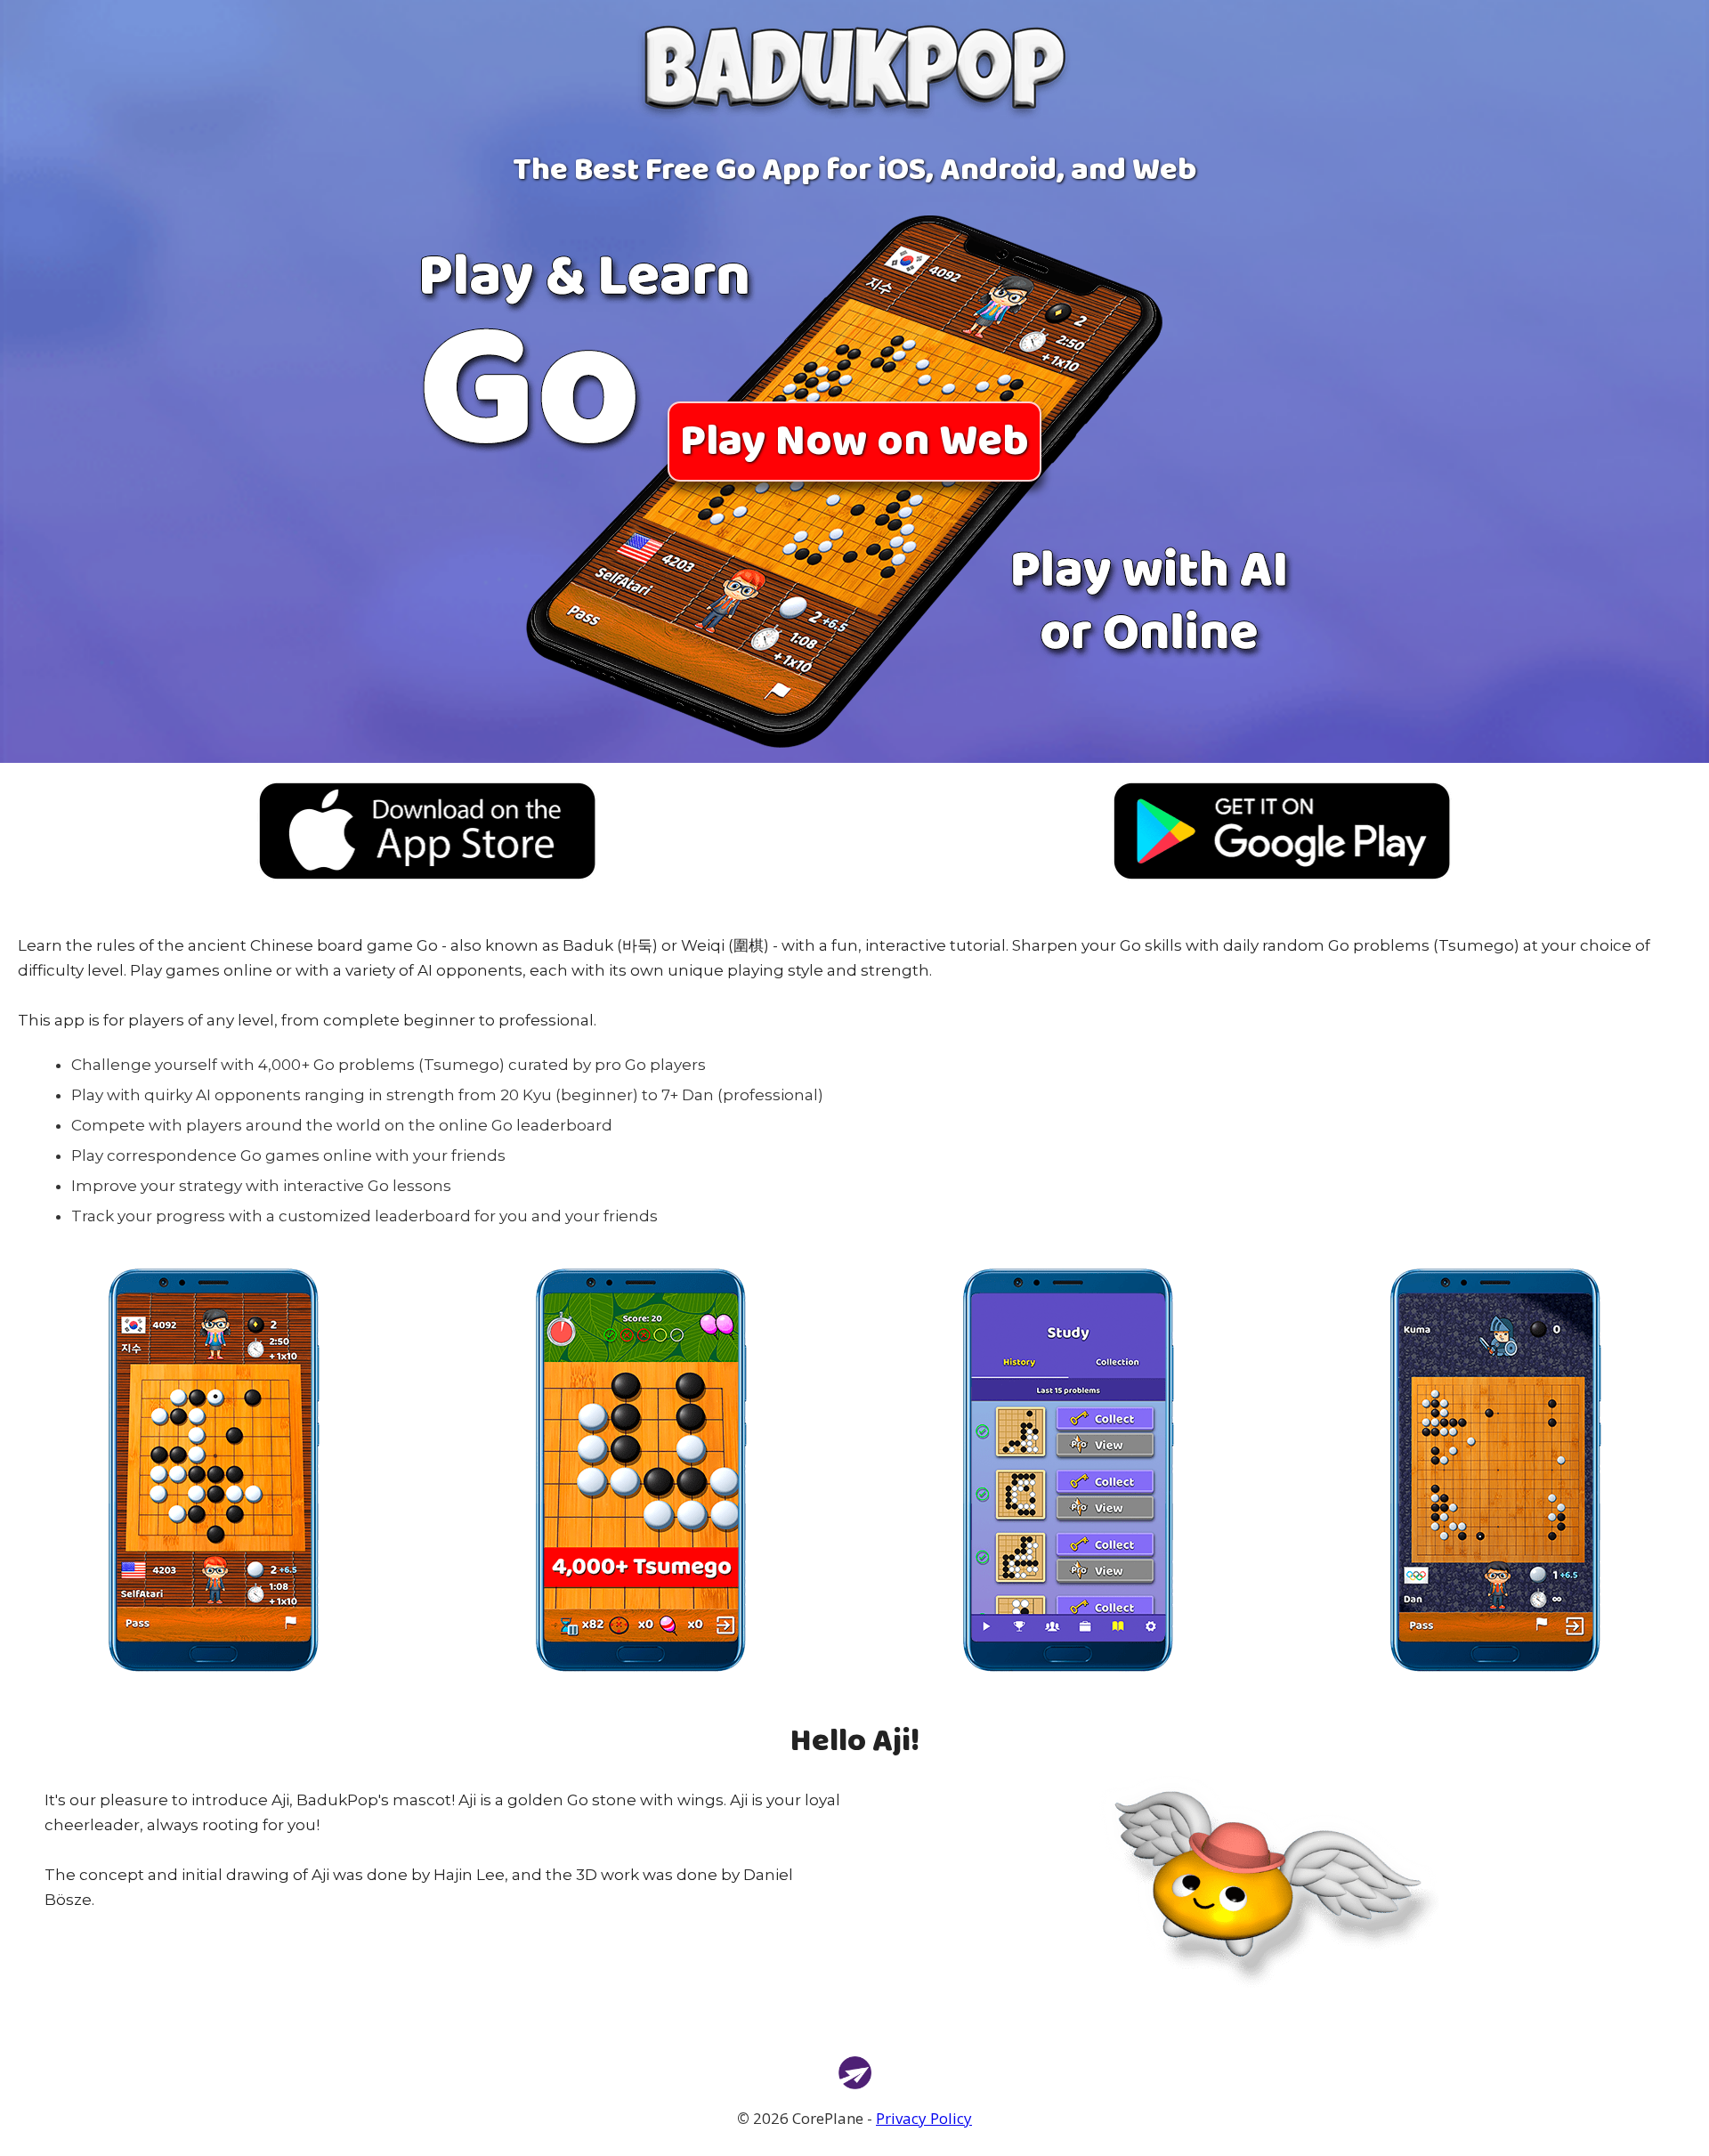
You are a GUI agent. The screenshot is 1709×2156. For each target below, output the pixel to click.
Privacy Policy (924, 2118)
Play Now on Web (854, 442)
